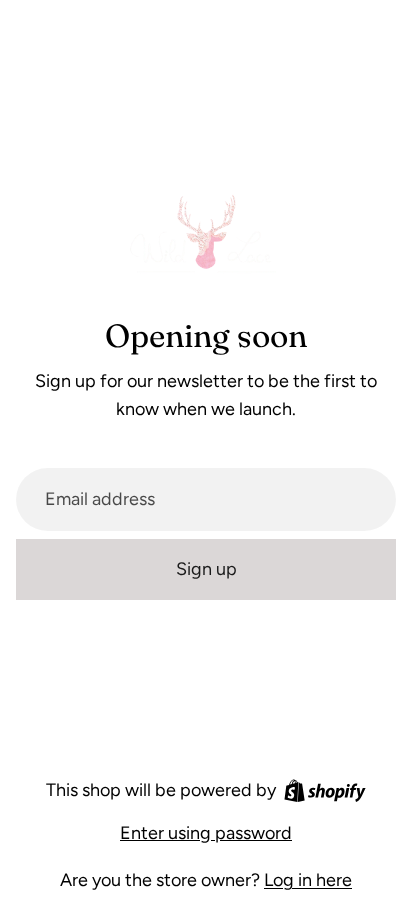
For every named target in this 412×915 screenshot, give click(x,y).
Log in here (308, 880)
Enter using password (206, 833)
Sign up (206, 569)
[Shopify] (325, 790)
